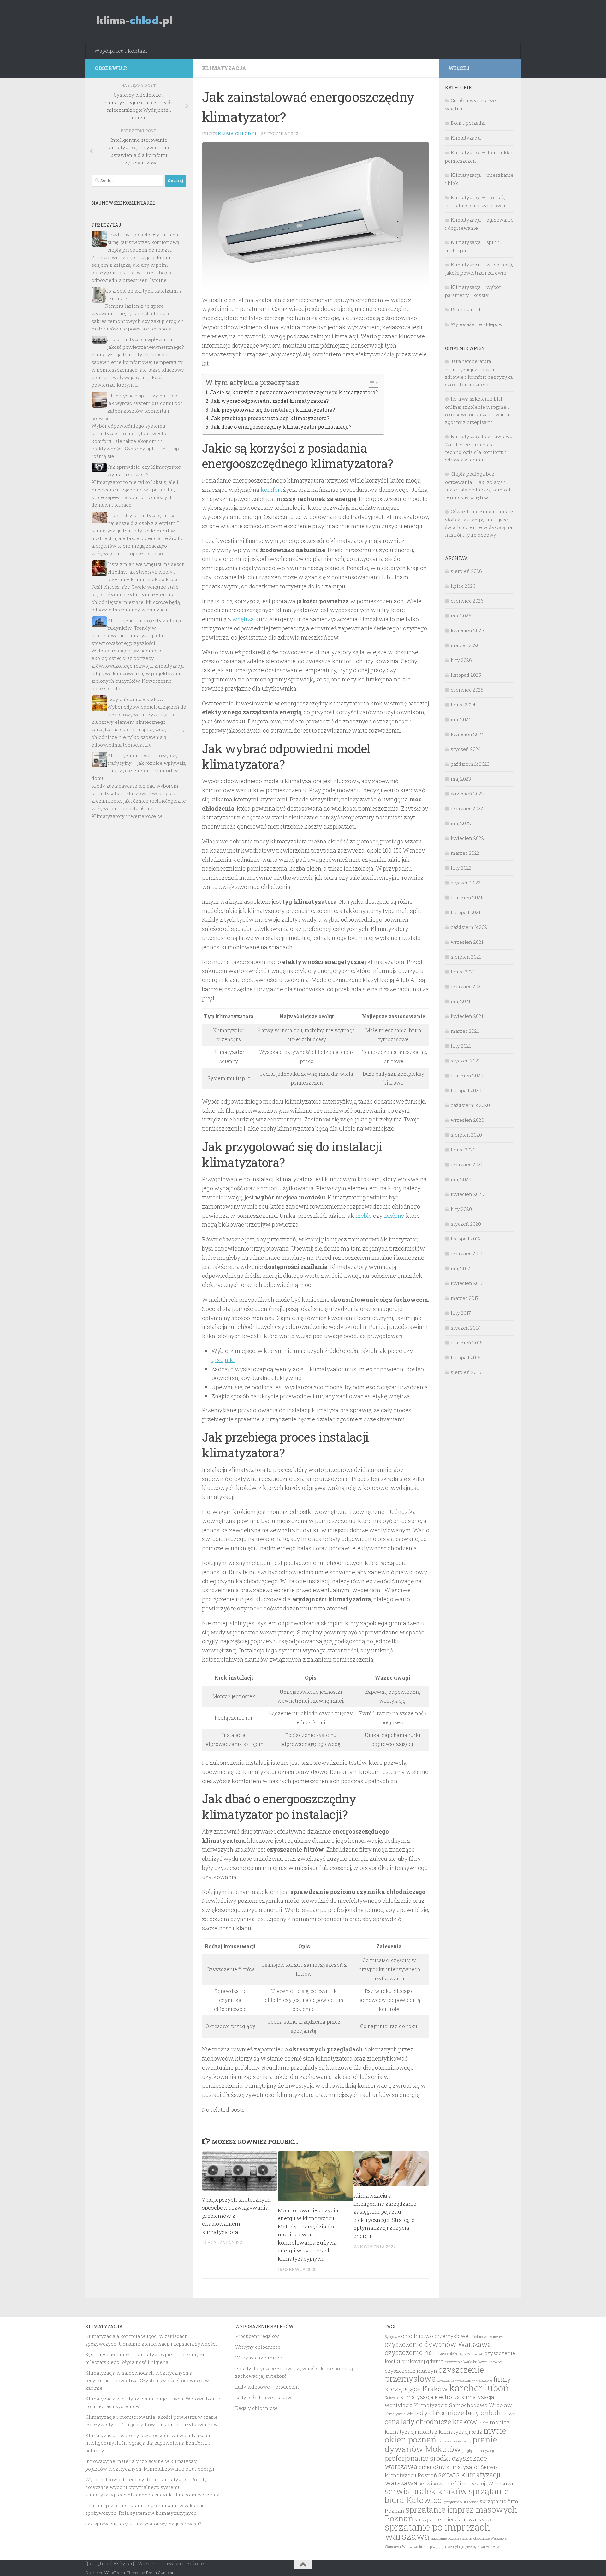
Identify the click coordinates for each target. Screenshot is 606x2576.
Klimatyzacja (224, 68)
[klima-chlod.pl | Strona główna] (135, 21)
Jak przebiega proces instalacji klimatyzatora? (270, 418)
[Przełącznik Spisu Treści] (370, 383)
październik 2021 (470, 927)
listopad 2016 (466, 1357)
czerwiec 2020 (467, 1164)
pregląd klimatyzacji (478, 2451)
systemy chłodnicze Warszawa (483, 2538)
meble (364, 1216)
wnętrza (243, 619)
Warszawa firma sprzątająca (424, 2547)
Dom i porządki (468, 123)
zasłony (394, 1216)
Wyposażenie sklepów (477, 324)
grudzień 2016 (467, 1342)
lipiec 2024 (463, 705)
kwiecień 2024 (467, 734)
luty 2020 (461, 1209)
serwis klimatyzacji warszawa (443, 2479)
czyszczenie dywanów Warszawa (438, 2344)
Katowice (392, 2398)
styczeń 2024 (466, 749)
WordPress (115, 2573)
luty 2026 (461, 660)
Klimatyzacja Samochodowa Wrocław (463, 2405)
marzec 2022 (465, 853)
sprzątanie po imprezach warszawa (437, 2531)
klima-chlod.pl (238, 134)
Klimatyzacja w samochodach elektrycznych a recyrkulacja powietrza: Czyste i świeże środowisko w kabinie (147, 2380)
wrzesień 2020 (467, 1120)
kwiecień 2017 (467, 1283)
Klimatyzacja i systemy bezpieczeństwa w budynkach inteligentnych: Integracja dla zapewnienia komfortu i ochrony (148, 2443)
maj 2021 (460, 1001)
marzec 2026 (465, 645)
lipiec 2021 (463, 972)
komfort (271, 490)
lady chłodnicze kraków (439, 2421)
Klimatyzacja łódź (399, 2414)
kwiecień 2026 (467, 630)
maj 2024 (461, 719)
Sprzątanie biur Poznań (461, 2502)
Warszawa (393, 2547)
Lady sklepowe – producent (267, 2387)
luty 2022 (461, 868)
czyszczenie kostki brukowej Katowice (474, 2362)
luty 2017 (461, 1313)
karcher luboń (479, 2388)
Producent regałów (257, 2336)
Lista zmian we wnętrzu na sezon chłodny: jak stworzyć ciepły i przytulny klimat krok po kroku (146, 572)
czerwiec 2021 (467, 986)
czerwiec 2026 (467, 601)
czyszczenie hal (410, 2352)
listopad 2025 (466, 675)
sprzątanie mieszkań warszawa (455, 2519)
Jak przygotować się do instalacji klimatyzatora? (273, 410)
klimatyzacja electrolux (430, 2397)
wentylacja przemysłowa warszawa (474, 2547)
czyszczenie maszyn (411, 2371)
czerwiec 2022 (467, 808)
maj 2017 (460, 1268)
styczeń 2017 (465, 1328)
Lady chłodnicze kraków (135, 699)
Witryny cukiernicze (259, 2358)
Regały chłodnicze (256, 2408)
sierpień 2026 (466, 571)
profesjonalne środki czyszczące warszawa (436, 2462)
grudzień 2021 (466, 897)
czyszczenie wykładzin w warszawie (464, 2380)
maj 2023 (461, 779)
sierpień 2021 (466, 957)
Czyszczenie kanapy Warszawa (459, 2354)
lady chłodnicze (439, 2413)
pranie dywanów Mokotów (441, 2444)
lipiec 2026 (463, 586)
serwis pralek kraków (426, 2491)
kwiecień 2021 (467, 1016)
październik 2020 (470, 1105)
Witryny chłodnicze (258, 2347)
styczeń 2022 (466, 883)
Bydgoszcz (392, 2337)
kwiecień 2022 (467, 838)
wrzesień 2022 (467, 794)
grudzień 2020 (467, 1075)
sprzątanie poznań (445, 2538)
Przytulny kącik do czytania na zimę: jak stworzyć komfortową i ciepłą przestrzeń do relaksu (145, 242)
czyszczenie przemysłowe (434, 2374)
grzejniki (223, 1360)
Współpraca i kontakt (121, 51)
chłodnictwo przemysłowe (435, 2336)
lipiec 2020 (463, 1150)
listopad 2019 (466, 1239)
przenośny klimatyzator (449, 2467)
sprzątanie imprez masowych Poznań (451, 2514)
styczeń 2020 (466, 1224)
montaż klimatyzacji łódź (450, 2432)
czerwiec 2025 (467, 690)
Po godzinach (466, 309)
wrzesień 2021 (467, 942)
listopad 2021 (466, 912)
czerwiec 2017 (467, 1253)
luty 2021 (461, 1046)
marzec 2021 (465, 1031)
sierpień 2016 (466, 1372)
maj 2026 (461, 616)
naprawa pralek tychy (454, 2441)
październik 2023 (470, 764)
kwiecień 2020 (467, 1194)
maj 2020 (461, 1179)
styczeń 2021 (465, 1061)
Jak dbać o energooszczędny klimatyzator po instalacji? (281, 427)
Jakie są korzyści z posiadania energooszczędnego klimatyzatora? (294, 392)
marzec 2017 (465, 1298)
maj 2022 (461, 823)
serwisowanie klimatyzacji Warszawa (467, 2484)
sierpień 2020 (466, 1135)
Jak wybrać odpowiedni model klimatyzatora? (270, 401)
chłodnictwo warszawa (487, 2337)
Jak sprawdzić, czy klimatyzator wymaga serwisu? (143, 2524)
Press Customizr (161, 2573)
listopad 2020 (466, 1090)
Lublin (484, 2423)
